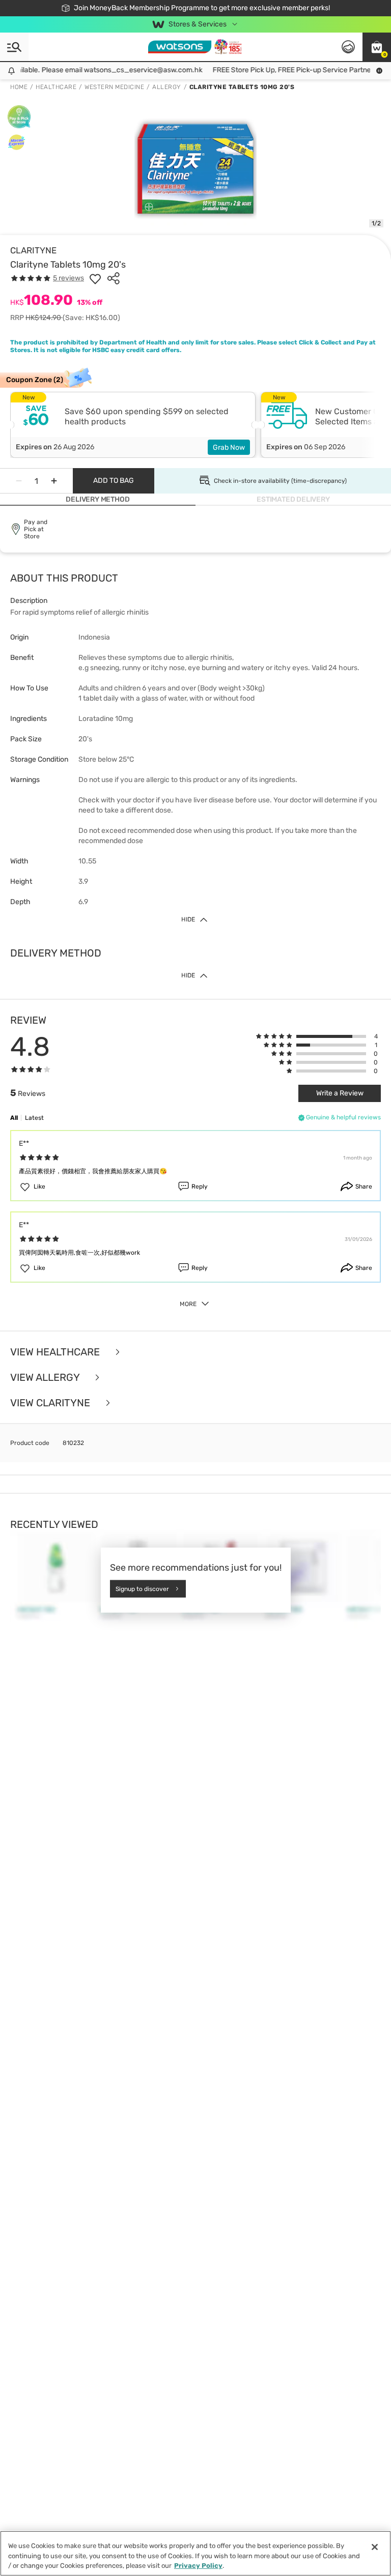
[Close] (375, 2547)
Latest (34, 1118)
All (14, 1118)
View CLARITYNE (51, 1403)
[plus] (54, 481)
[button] (377, 47)
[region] (195, 2553)
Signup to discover (142, 1588)
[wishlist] (95, 278)
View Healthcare (56, 1352)
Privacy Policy (198, 2566)
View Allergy (46, 1377)
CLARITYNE (33, 250)
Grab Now (229, 447)
